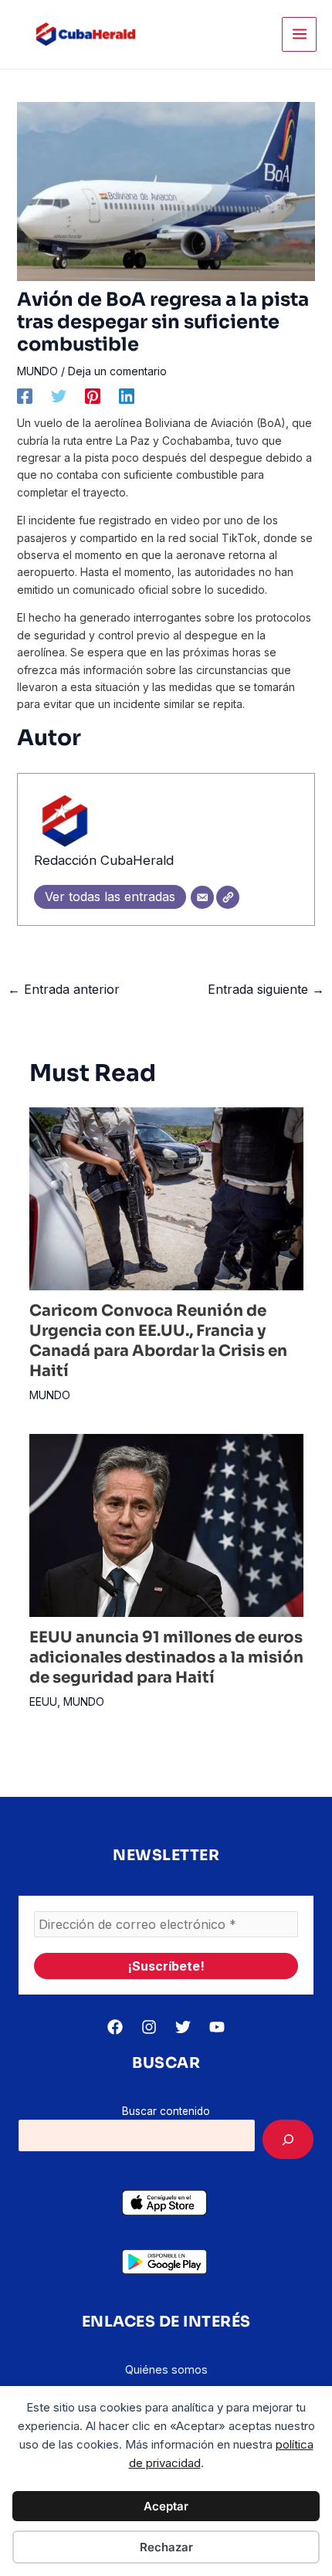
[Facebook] (25, 396)
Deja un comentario (117, 371)
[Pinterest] (93, 396)
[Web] (228, 897)
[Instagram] (149, 2027)
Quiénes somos (166, 2369)
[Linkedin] (127, 396)
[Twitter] (59, 396)
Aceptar (166, 2506)
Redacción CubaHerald (104, 860)
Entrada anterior (64, 989)
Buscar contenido (166, 2111)
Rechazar (166, 2547)
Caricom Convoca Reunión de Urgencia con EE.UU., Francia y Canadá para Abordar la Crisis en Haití (158, 1341)
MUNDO (37, 371)
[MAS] (288, 2139)
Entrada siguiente (266, 989)
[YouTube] (217, 2027)
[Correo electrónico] (202, 897)
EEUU (43, 1702)
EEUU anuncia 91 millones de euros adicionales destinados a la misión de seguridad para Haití (166, 1657)
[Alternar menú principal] (299, 34)
